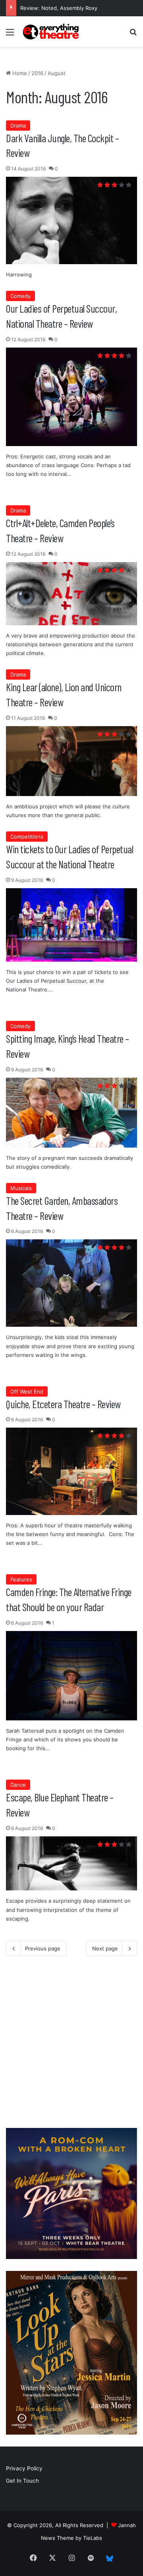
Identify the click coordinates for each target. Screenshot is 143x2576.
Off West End (27, 1391)
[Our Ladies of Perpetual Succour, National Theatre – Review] (71, 397)
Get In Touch (22, 2481)
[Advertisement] (71, 2045)
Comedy (20, 296)
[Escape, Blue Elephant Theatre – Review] (71, 1864)
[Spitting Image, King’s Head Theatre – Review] (71, 1113)
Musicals (21, 1188)
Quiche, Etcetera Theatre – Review (63, 1404)
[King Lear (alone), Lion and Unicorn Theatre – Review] (71, 761)
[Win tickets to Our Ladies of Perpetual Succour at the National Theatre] (71, 925)
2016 (37, 73)
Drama (18, 126)
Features (21, 1579)
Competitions (27, 837)
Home (19, 73)
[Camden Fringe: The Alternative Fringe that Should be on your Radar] (71, 1676)
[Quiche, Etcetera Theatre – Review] (71, 1471)
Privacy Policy (24, 2468)
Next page (105, 1948)
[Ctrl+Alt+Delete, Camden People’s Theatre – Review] (71, 594)
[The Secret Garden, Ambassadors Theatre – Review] (71, 1283)
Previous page (43, 1948)
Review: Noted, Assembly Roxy (59, 8)
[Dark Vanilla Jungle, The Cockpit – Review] (71, 220)
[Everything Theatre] (52, 32)
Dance (18, 1785)
